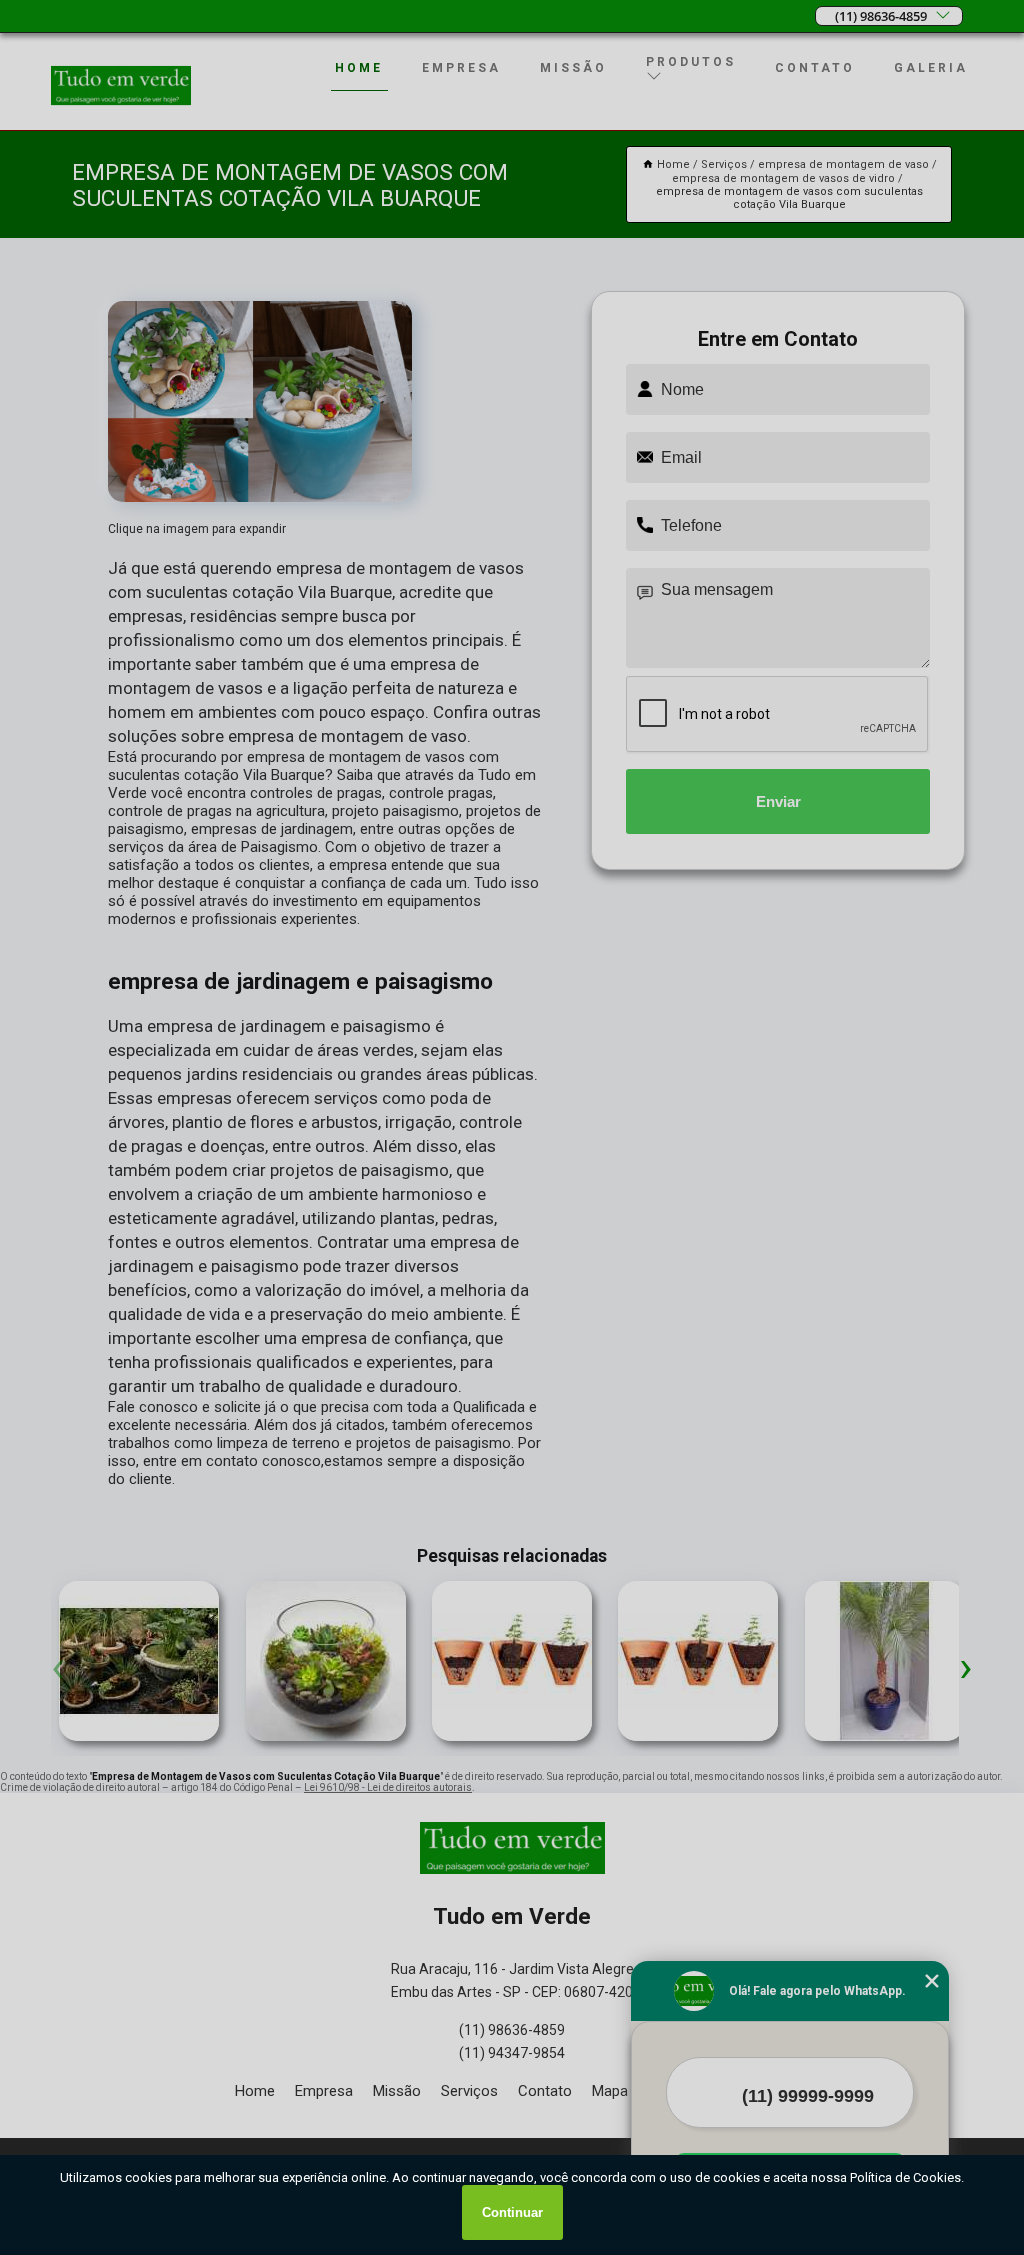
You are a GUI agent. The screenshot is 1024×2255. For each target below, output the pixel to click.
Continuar (512, 2212)
